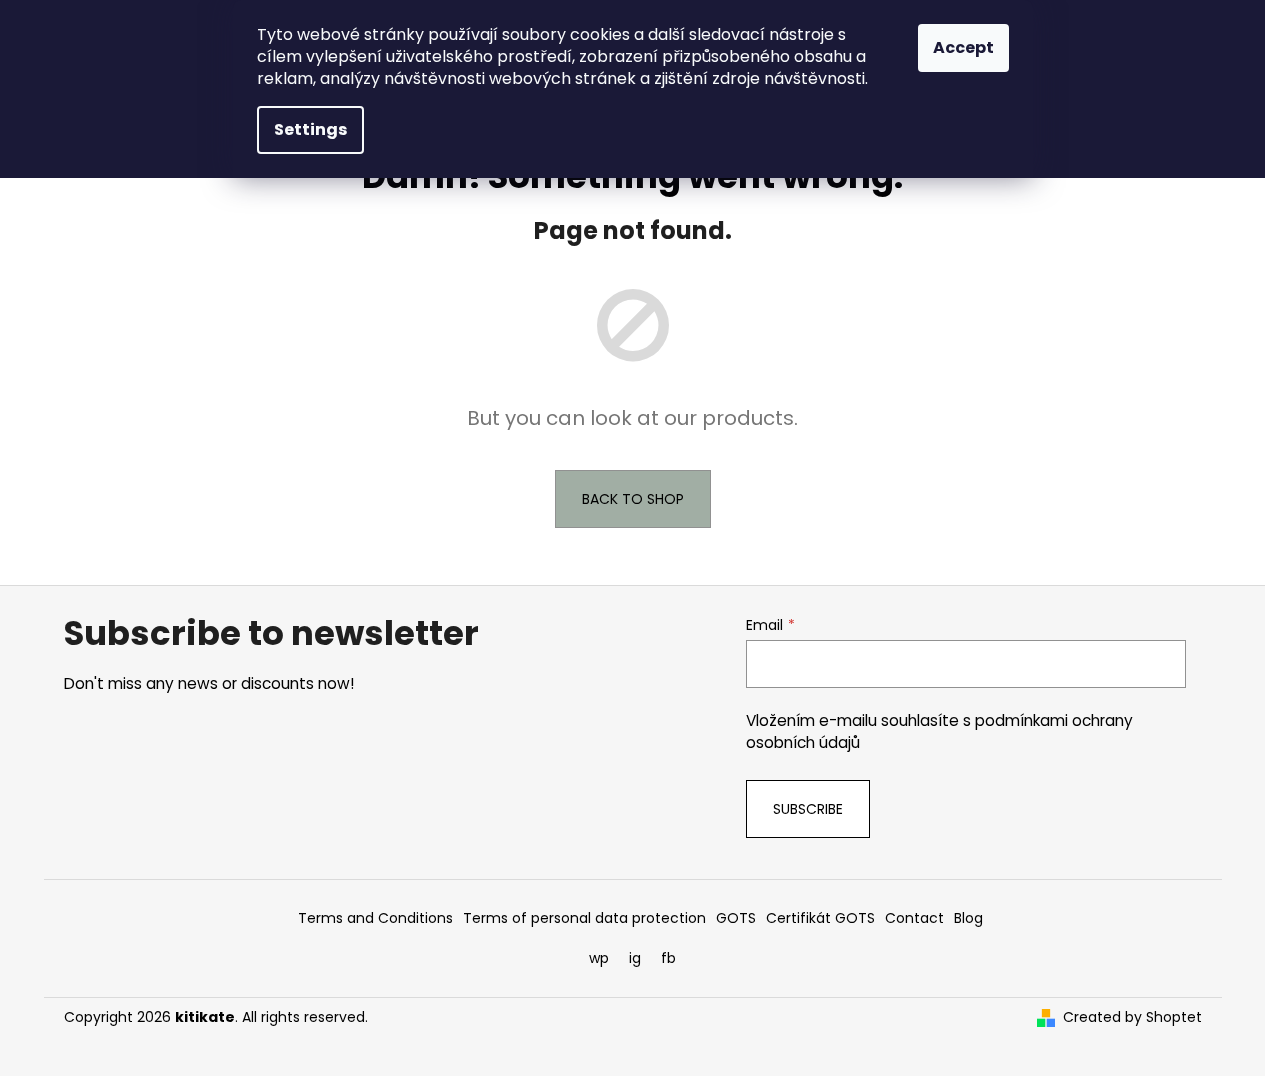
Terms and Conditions (375, 918)
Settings (310, 129)
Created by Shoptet (1132, 1017)
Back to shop (633, 499)
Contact (914, 918)
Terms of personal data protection (584, 918)
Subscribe (808, 809)
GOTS (736, 918)
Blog (968, 918)
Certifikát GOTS (820, 918)
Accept (963, 47)
